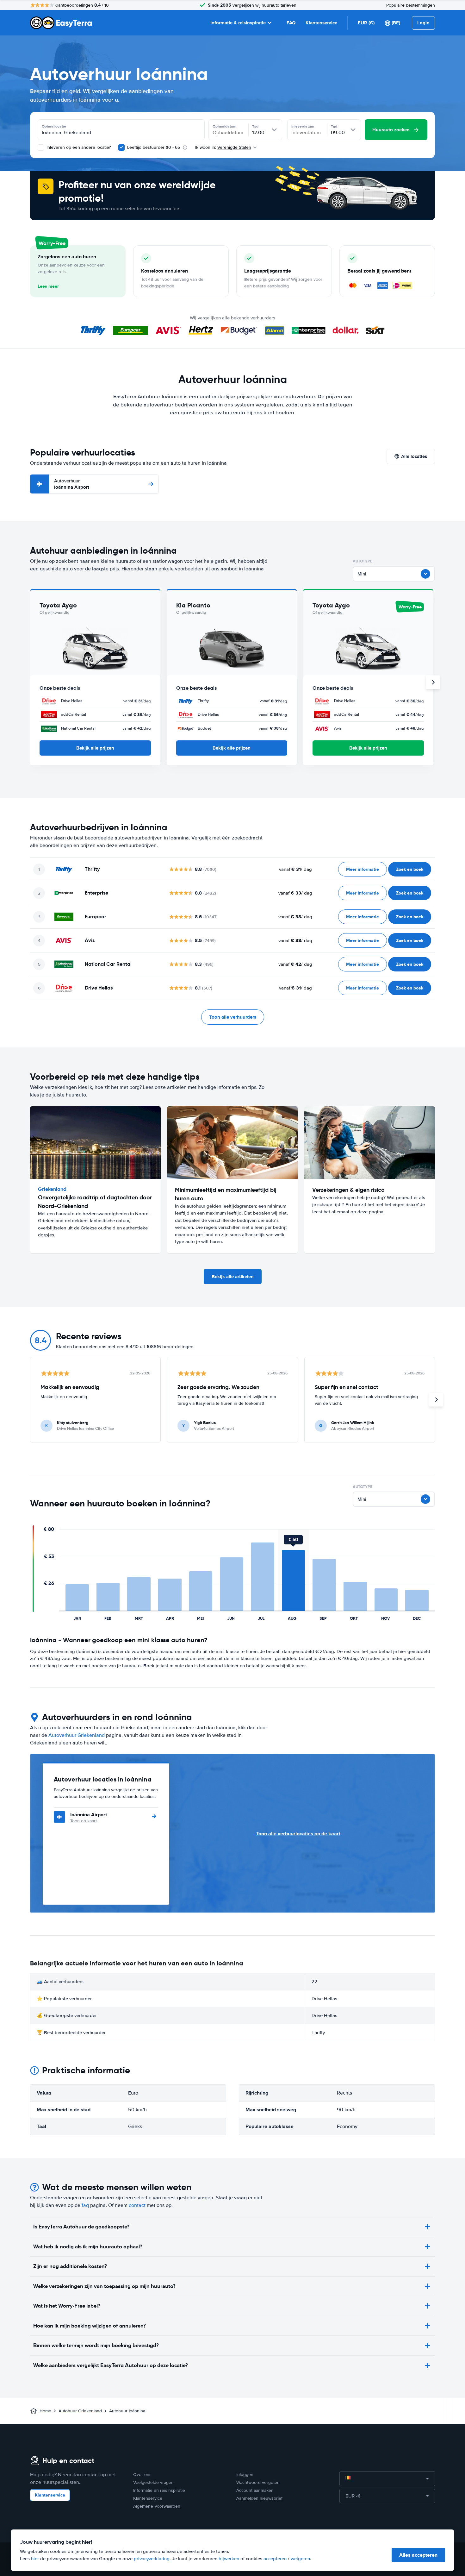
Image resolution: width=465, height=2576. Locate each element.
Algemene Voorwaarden (157, 2506)
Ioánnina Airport (72, 484)
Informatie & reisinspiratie (238, 23)
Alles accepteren (418, 2555)
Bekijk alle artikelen (233, 1277)
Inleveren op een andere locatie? (78, 147)
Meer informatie (363, 869)
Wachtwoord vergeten (258, 2482)
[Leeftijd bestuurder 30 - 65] (121, 148)
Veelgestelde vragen (153, 2482)
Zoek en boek (410, 869)
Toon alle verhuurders (233, 1017)
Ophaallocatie (54, 126)
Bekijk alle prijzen (95, 748)
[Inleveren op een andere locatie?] (41, 148)
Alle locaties (414, 456)
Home (45, 2411)
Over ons (142, 2475)
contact (137, 2205)
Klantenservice (321, 23)
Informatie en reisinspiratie (159, 2490)
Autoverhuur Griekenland (77, 1735)
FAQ (291, 23)
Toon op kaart (84, 1821)
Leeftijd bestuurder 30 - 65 (154, 147)
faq (85, 2205)
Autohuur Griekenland (80, 2411)
